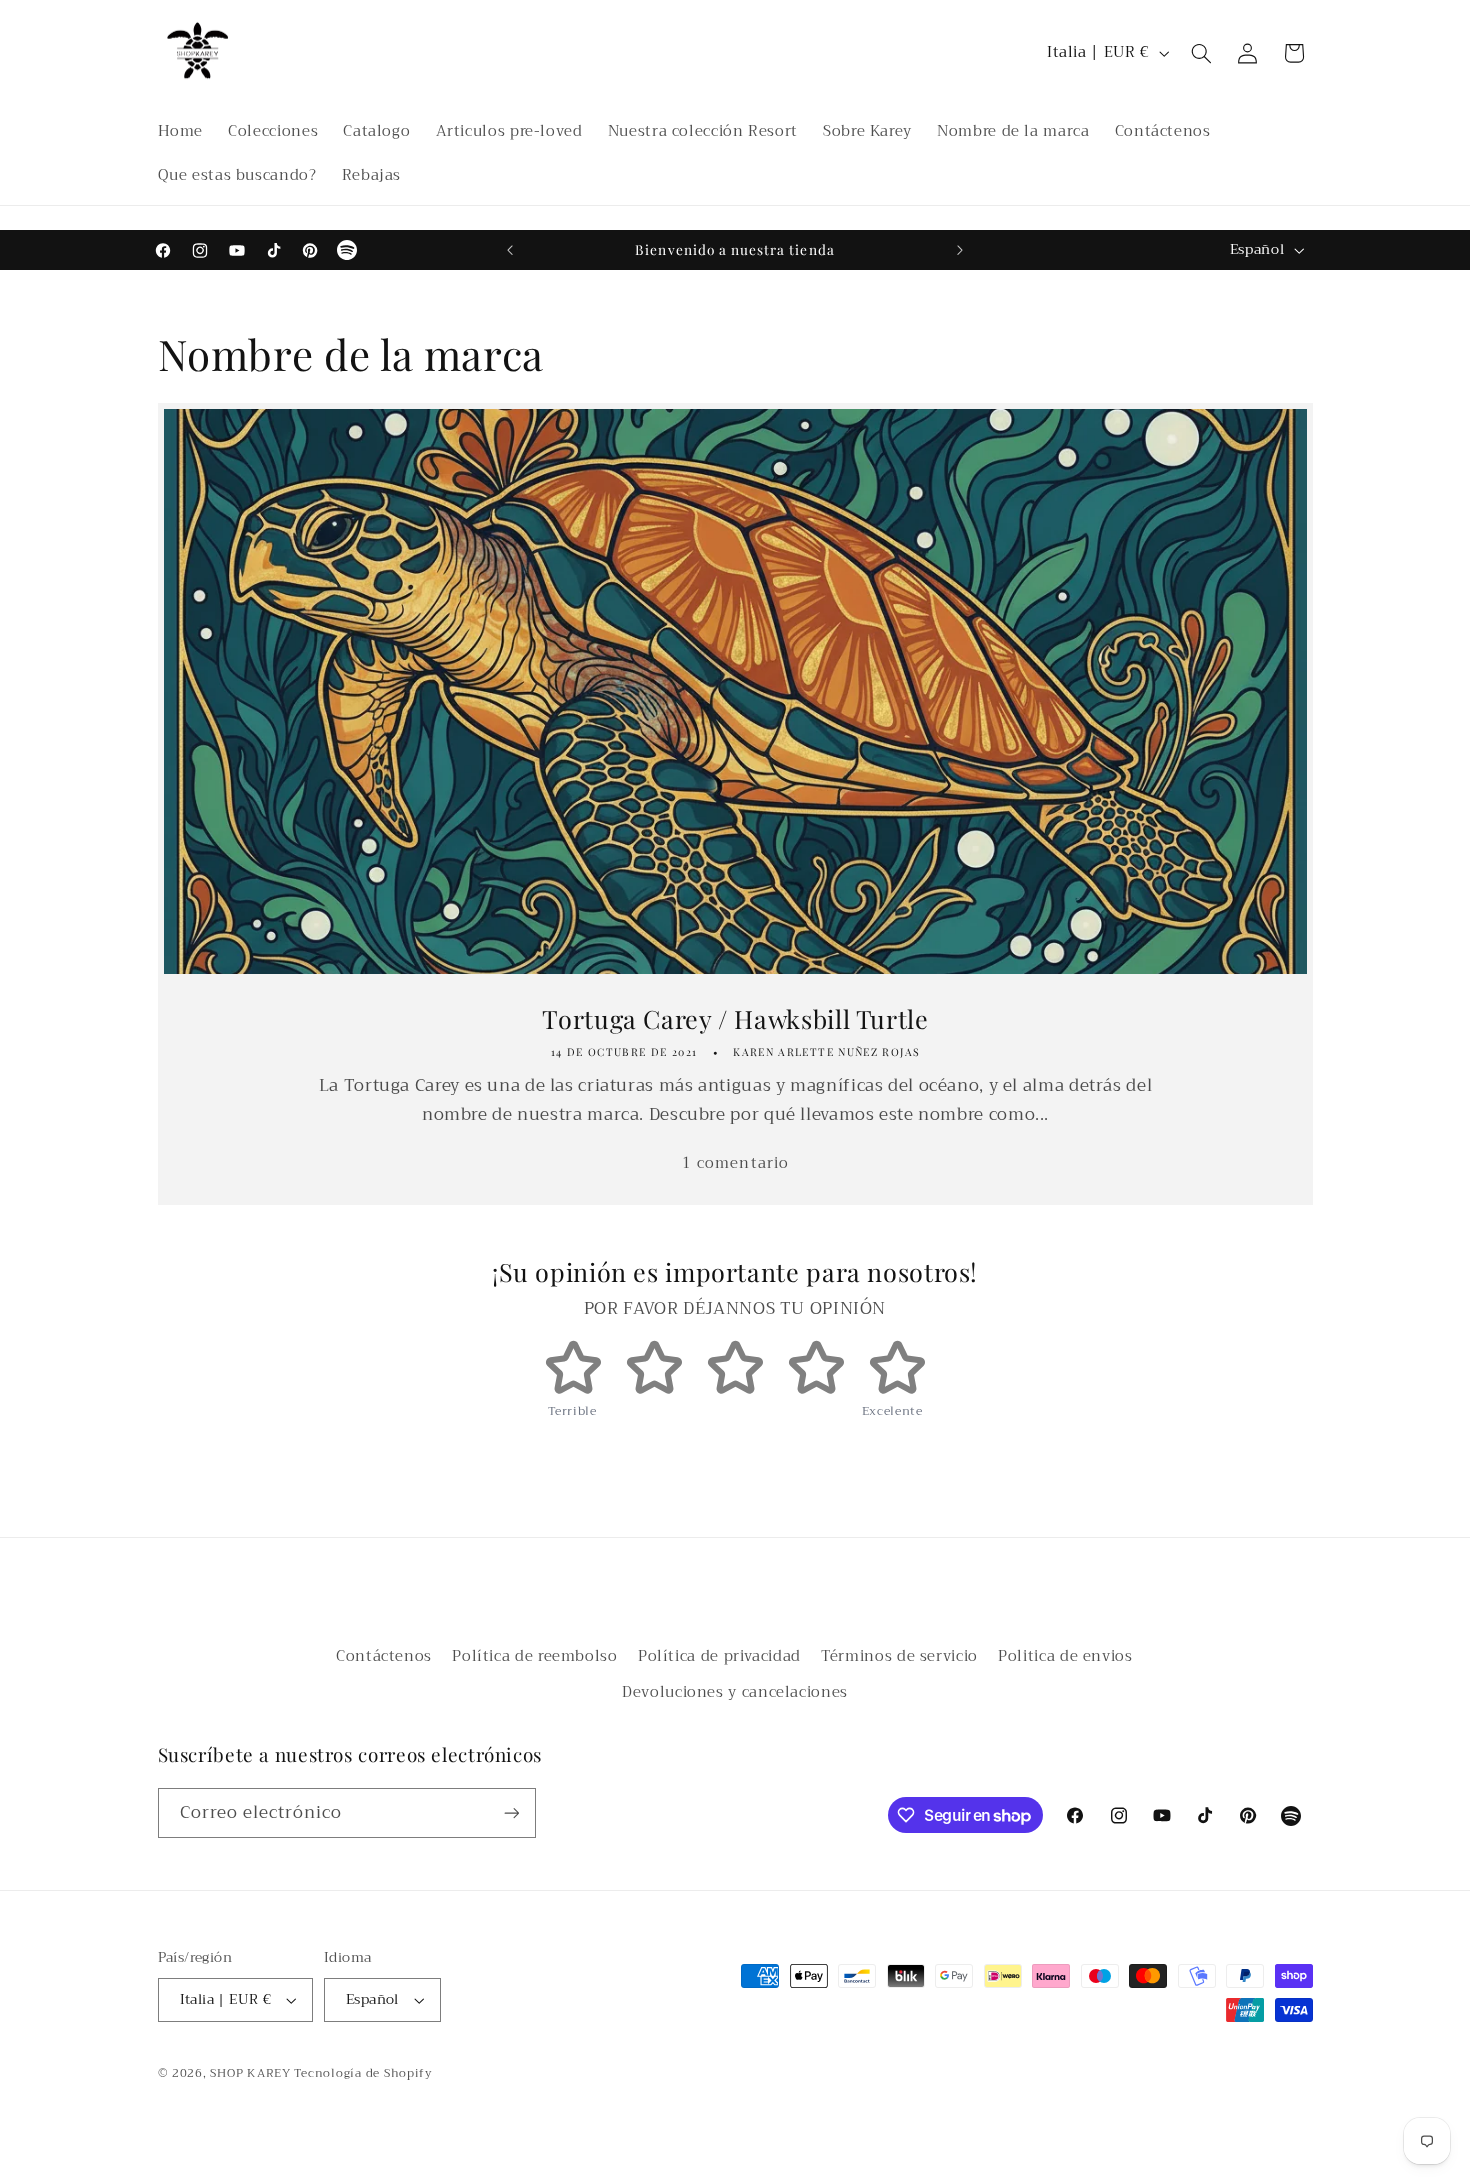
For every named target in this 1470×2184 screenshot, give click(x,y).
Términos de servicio (899, 1656)
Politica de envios (1065, 1656)
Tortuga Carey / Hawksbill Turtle (735, 1018)
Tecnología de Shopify (363, 2073)
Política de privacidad (719, 1656)
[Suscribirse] (511, 1812)
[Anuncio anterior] (510, 250)
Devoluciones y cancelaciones (735, 1692)
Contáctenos (384, 1656)
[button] (1201, 53)
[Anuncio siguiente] (960, 250)
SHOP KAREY (252, 2073)
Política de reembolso (534, 1656)
